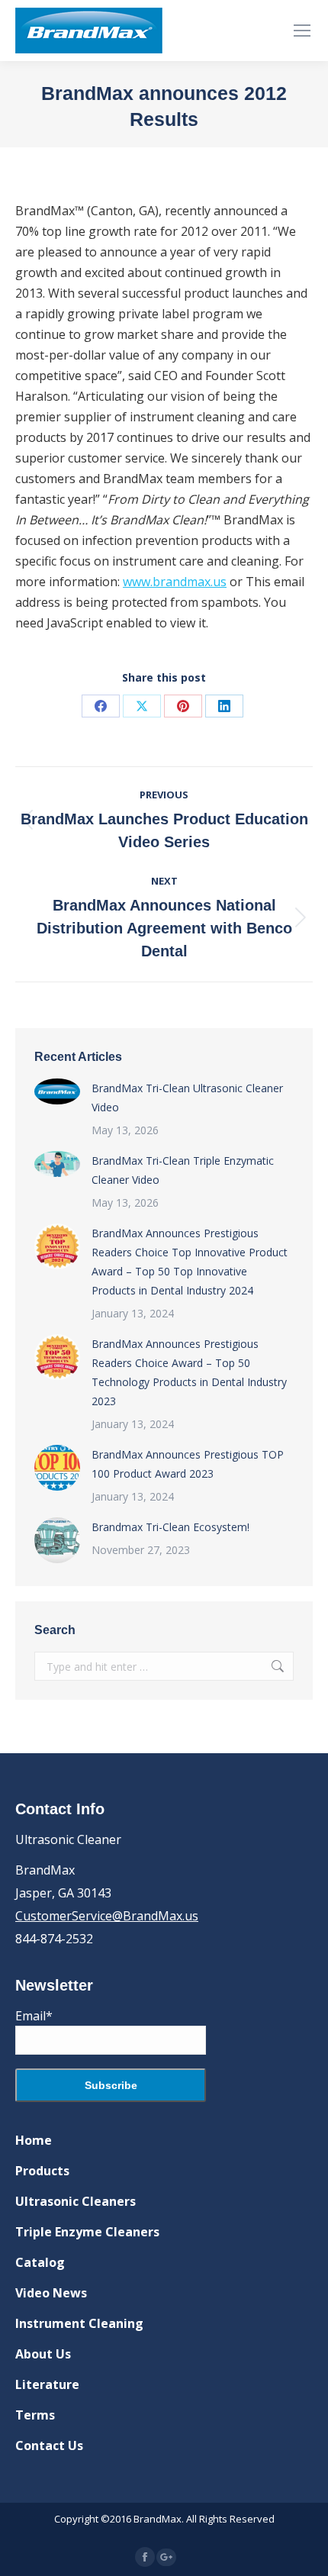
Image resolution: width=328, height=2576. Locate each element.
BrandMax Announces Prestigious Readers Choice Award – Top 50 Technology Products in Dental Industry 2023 (189, 1372)
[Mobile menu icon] (302, 31)
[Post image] (57, 1091)
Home (34, 2140)
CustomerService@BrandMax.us (107, 1916)
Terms (35, 2415)
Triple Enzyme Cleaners (87, 2232)
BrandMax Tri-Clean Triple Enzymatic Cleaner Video (183, 1170)
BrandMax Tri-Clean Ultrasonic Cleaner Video (187, 1098)
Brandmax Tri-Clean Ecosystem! (170, 1527)
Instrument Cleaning (79, 2323)
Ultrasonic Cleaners (76, 2201)
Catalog (40, 2262)
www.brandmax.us (175, 582)
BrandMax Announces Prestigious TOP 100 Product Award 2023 (188, 1464)
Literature (47, 2384)
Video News (51, 2293)
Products (42, 2171)
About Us (43, 2354)
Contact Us (49, 2445)
